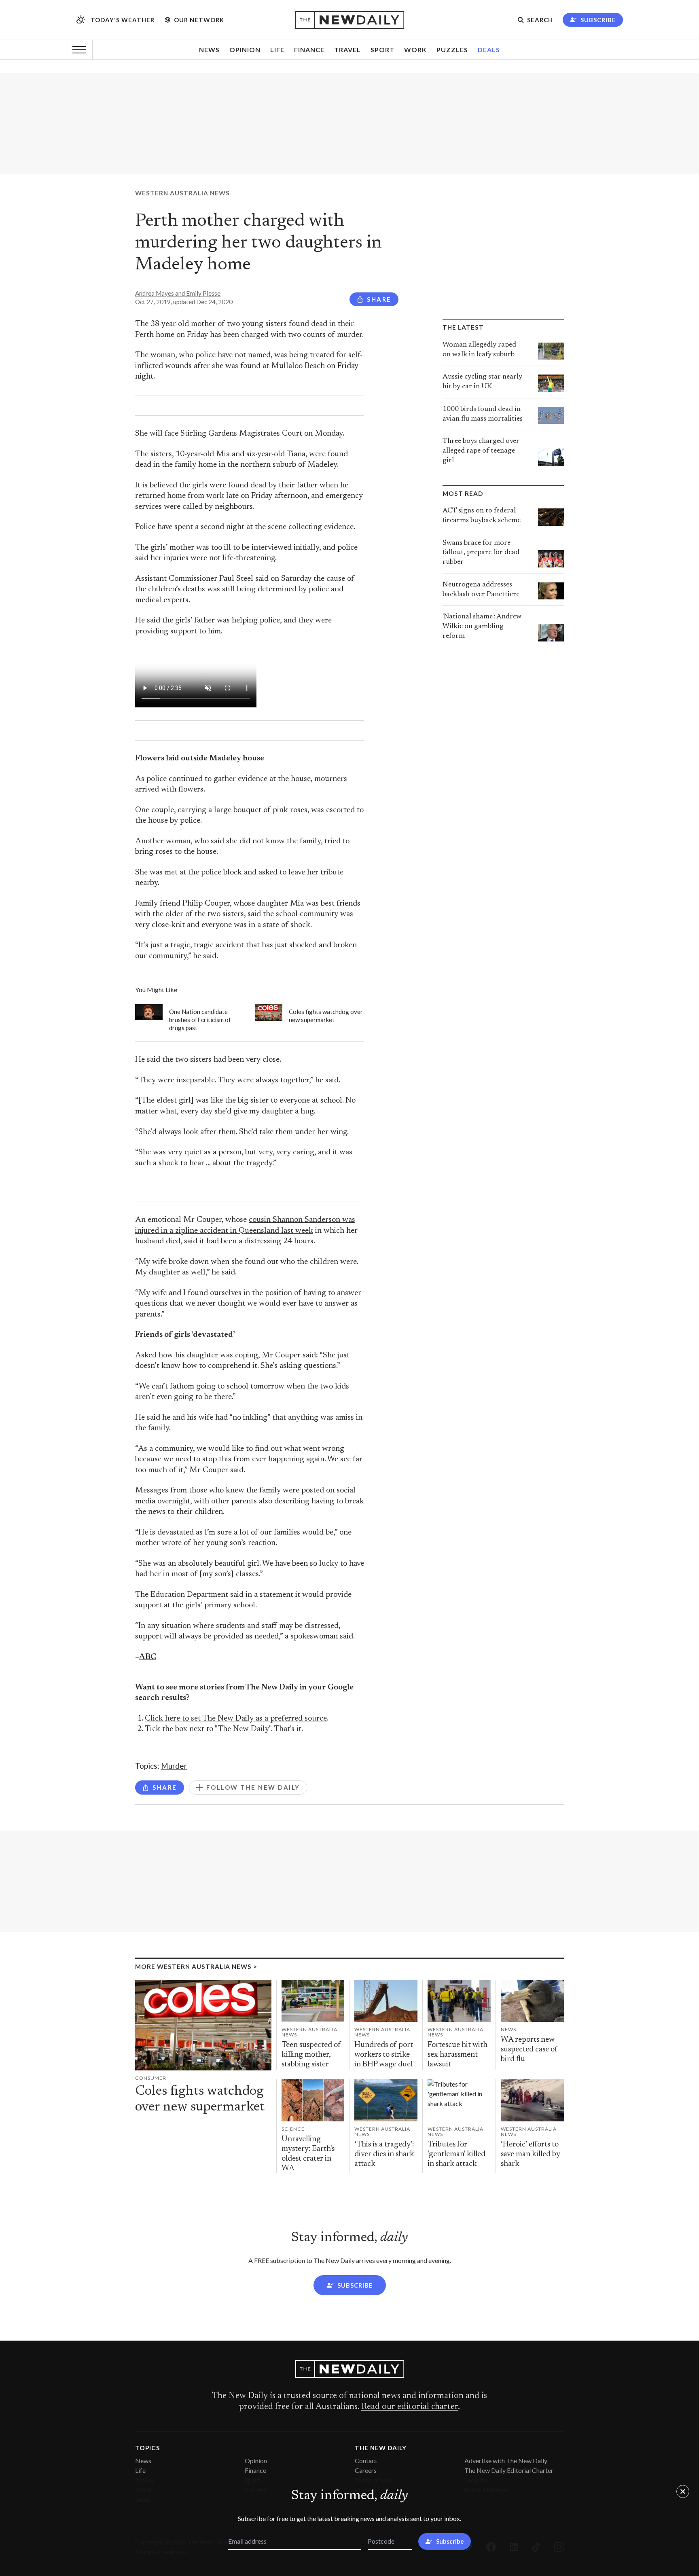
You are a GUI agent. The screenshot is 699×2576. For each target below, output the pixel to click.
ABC (147, 1657)
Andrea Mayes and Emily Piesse (178, 293)
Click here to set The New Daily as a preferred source (236, 1719)
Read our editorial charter (410, 2407)
